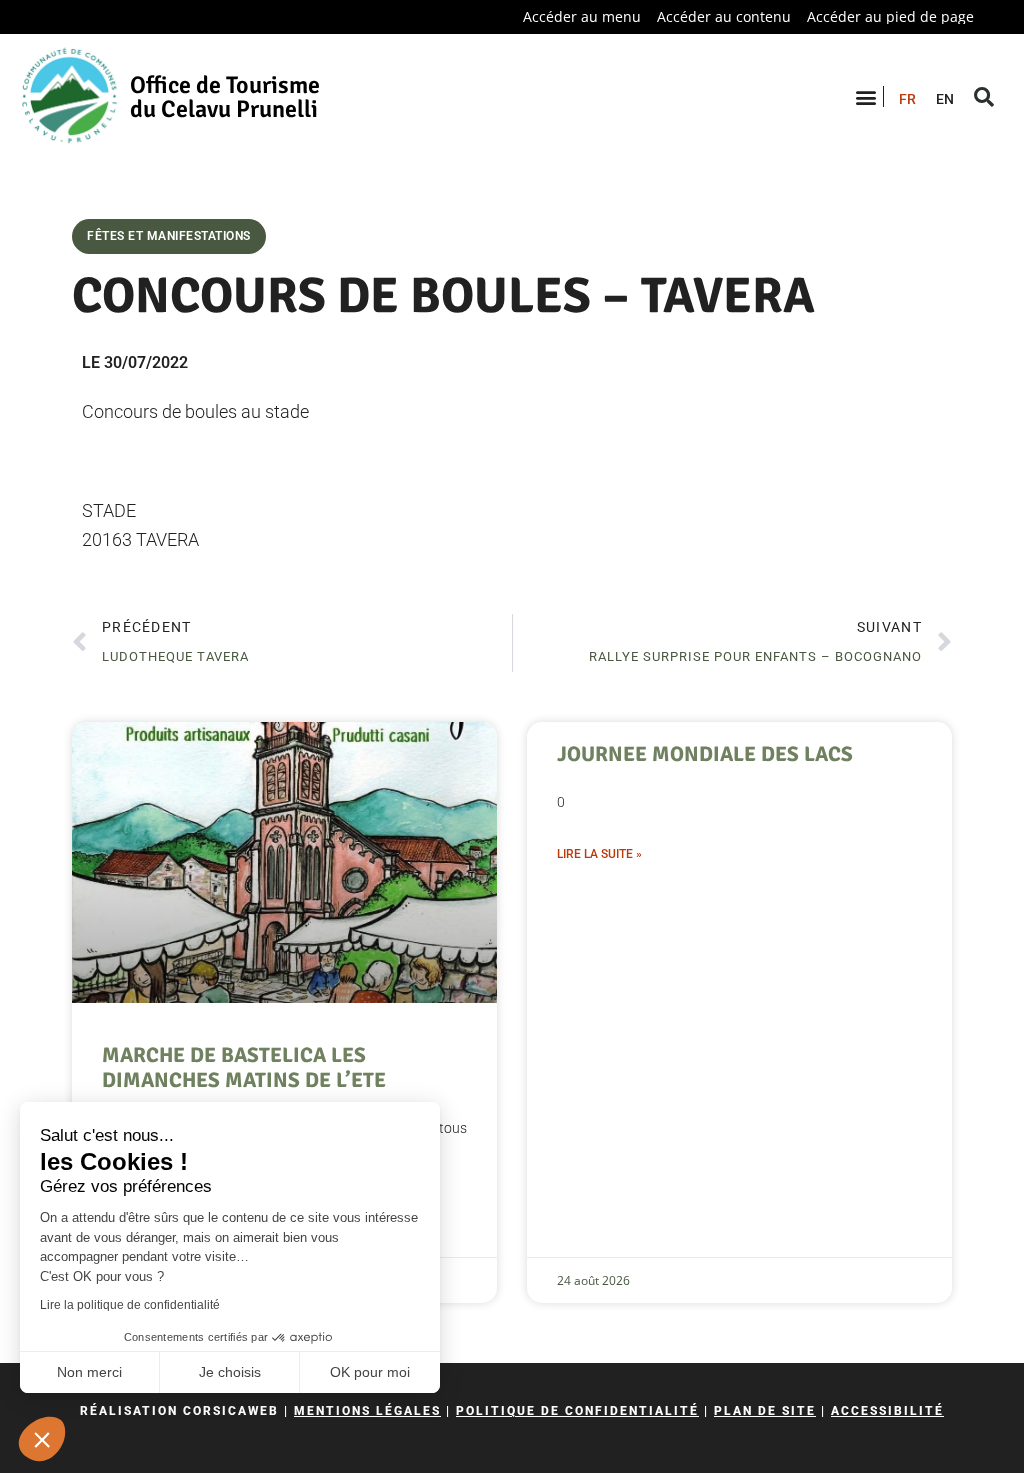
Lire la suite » (599, 854)
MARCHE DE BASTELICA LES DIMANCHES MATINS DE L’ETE (244, 1067)
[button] (42, 1439)
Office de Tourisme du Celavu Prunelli (225, 97)
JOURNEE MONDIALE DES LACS (705, 754)
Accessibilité (887, 1411)
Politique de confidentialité (577, 1411)
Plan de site (765, 1411)
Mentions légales (367, 1411)
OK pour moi (370, 1372)
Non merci (89, 1372)
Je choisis (230, 1372)
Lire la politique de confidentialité (130, 1305)
